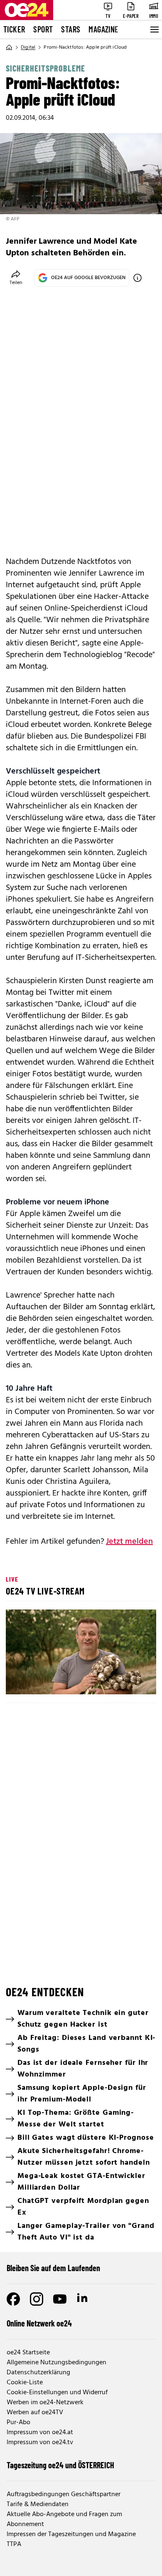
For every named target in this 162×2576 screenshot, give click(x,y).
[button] (82, 1653)
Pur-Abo (18, 2423)
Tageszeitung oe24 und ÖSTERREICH (60, 2465)
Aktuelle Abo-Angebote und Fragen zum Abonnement (64, 2519)
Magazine (103, 29)
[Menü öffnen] (154, 30)
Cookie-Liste (25, 2383)
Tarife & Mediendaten (38, 2504)
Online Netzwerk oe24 (39, 2323)
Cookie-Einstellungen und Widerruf (57, 2393)
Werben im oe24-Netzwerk (45, 2403)
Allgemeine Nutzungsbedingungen (56, 2363)
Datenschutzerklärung (38, 2373)
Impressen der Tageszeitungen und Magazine (71, 2534)
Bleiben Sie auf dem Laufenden (53, 2268)
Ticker (14, 29)
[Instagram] (37, 2299)
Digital (28, 47)
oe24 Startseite (28, 2353)
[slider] (49, 1681)
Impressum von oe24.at (40, 2433)
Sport (43, 29)
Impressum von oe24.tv (40, 2443)
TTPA (14, 2544)
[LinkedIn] (83, 2299)
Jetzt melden (129, 1542)
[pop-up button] (130, 1681)
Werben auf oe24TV (35, 2413)
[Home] (9, 47)
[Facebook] (13, 2299)
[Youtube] (60, 2299)
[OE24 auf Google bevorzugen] (137, 278)
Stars (71, 29)
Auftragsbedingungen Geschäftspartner (64, 2494)
